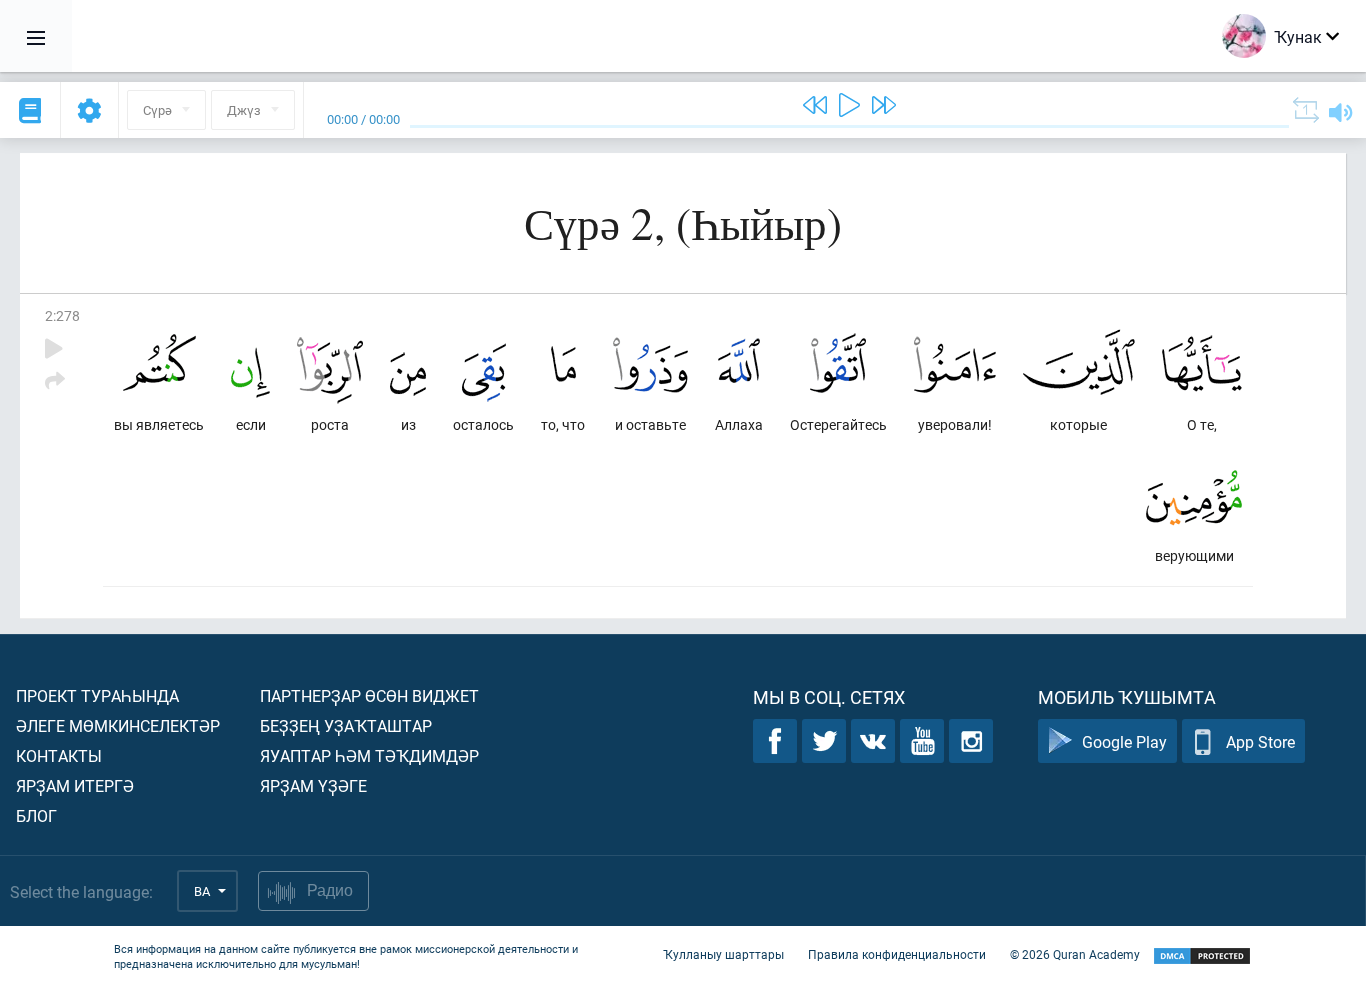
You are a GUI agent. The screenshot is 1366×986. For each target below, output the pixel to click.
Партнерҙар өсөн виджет (369, 695)
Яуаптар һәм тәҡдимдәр (369, 755)
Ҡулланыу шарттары (723, 954)
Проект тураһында (97, 695)
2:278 (62, 315)
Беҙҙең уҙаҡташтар (346, 725)
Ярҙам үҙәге (313, 785)
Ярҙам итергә (75, 785)
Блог (36, 815)
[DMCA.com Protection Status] (1202, 956)
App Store (1260, 741)
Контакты (59, 755)
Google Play (1124, 741)
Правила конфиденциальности (897, 954)
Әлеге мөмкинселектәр (118, 725)
